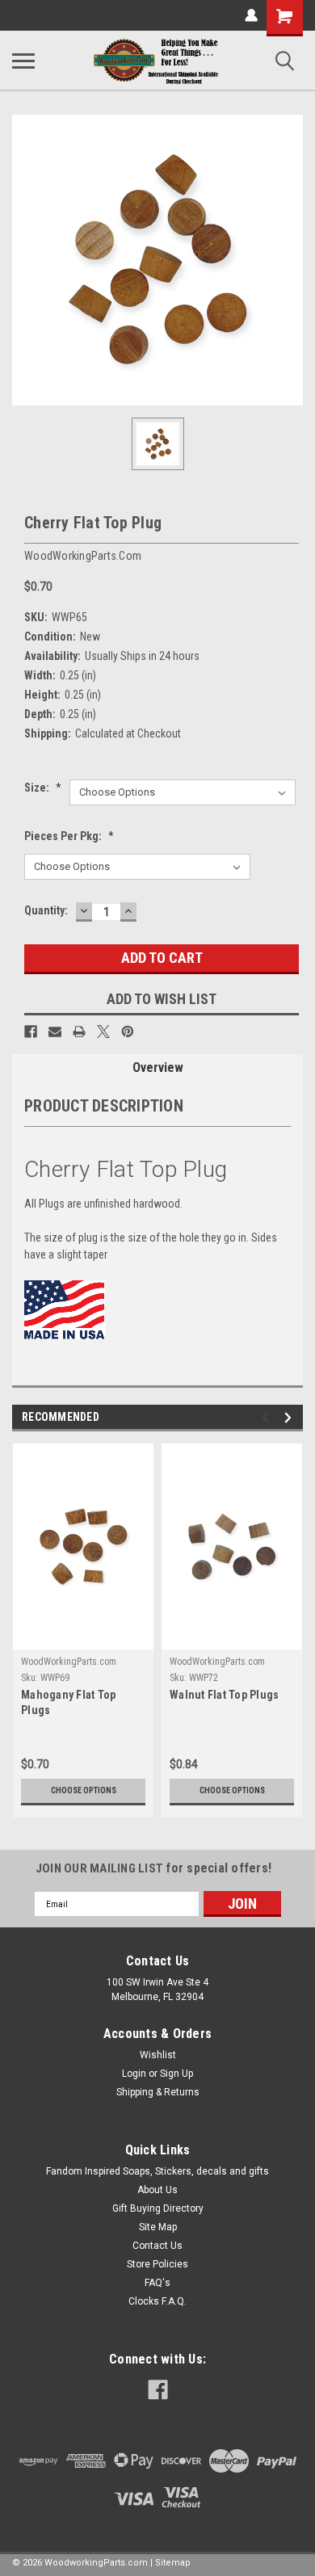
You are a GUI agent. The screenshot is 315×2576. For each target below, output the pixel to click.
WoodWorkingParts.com (69, 1662)
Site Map (158, 2227)
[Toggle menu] (23, 61)
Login (134, 2074)
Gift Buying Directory (158, 2208)
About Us (157, 2190)
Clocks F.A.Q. (157, 2301)
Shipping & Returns (158, 2092)
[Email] (55, 1032)
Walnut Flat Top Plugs (224, 1695)
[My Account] (251, 15)
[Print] (79, 1032)
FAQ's (157, 2283)
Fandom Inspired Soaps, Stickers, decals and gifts (157, 2171)
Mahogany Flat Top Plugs (68, 1702)
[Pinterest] (128, 1032)
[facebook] (158, 2390)
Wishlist (158, 2055)
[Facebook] (31, 1032)
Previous (268, 1418)
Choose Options (84, 1790)
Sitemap (173, 2563)
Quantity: (46, 910)
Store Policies (157, 2264)
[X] (103, 1032)
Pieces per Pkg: (69, 836)
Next (290, 1418)
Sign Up (176, 2074)
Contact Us (157, 2246)
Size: (43, 788)
